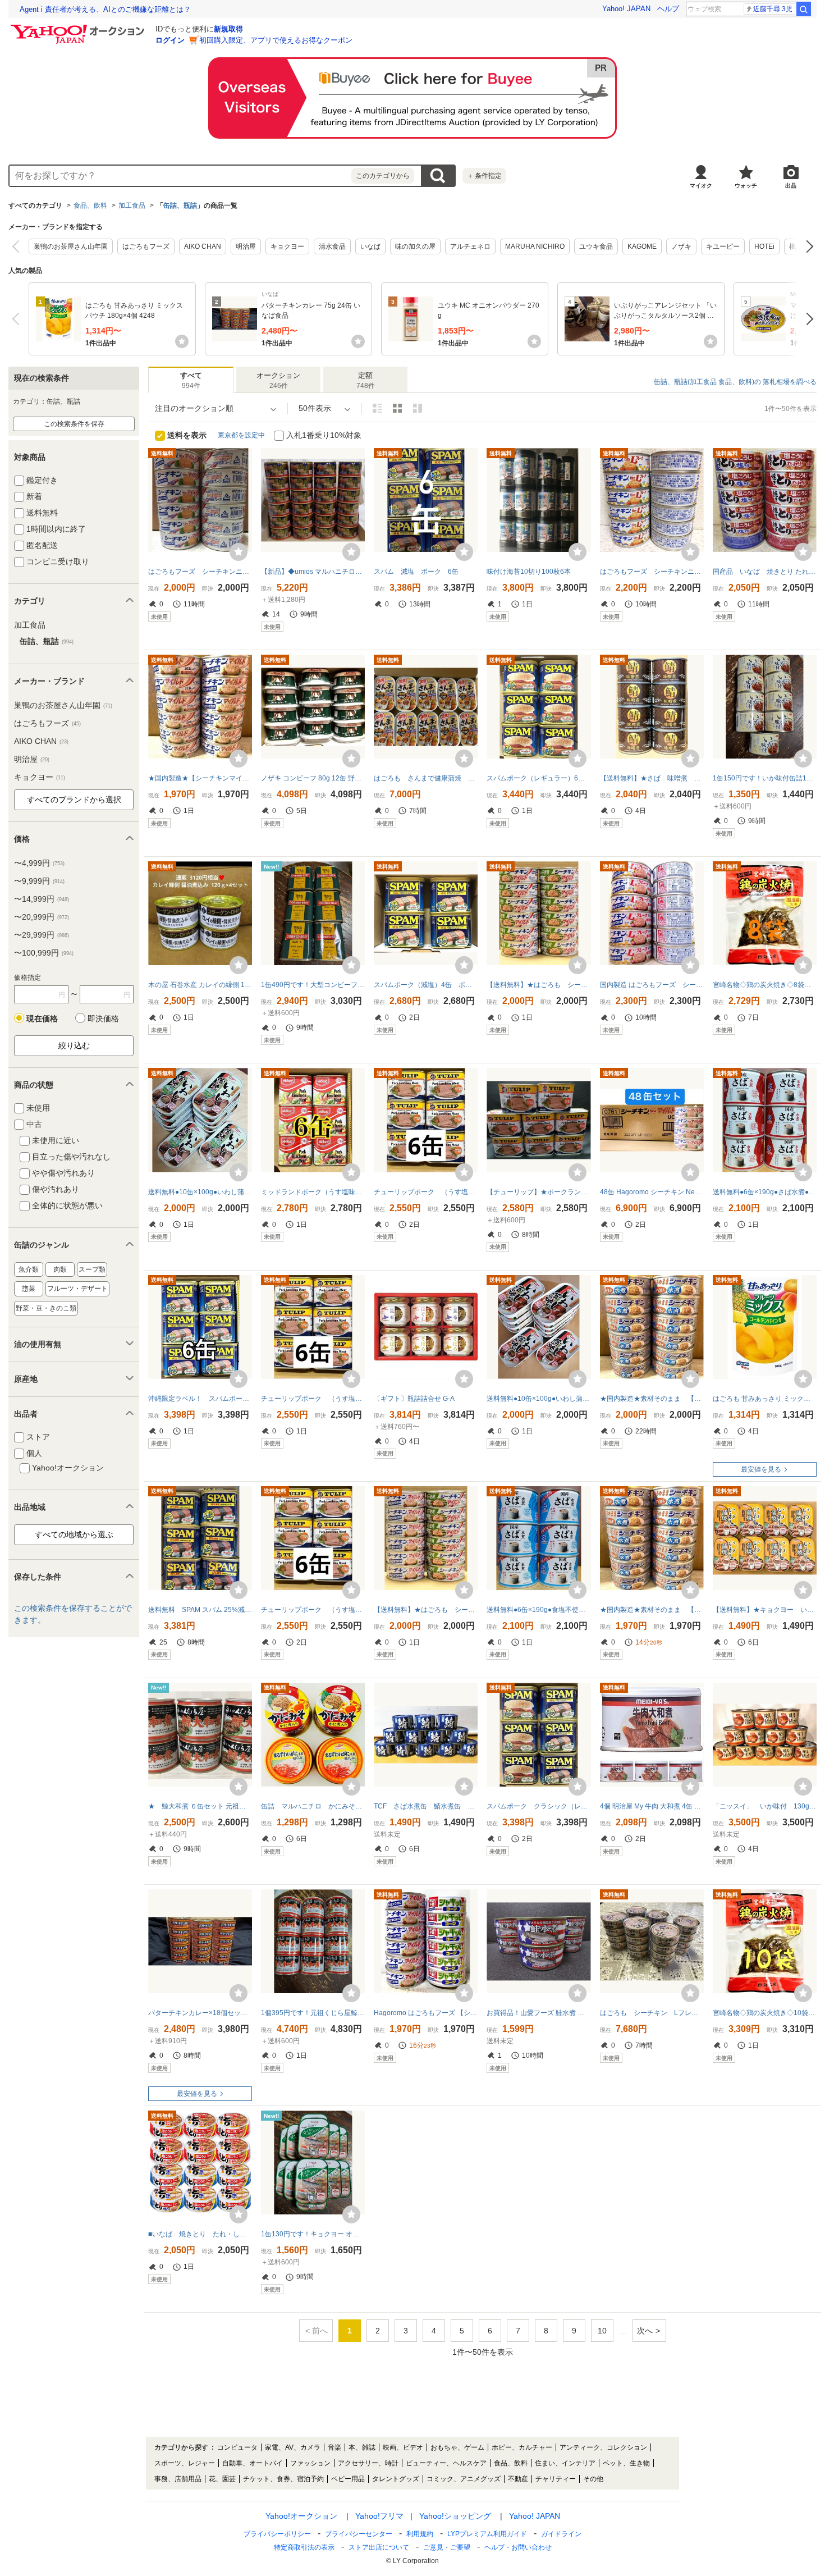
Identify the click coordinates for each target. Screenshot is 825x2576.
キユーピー (723, 246)
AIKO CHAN (203, 246)
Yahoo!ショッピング (455, 2516)
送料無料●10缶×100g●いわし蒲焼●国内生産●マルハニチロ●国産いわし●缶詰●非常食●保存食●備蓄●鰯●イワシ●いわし (538, 1399)
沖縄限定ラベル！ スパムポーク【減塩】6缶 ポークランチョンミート (200, 1399)
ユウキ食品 (596, 246)
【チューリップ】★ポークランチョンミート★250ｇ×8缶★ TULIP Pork (538, 1192)
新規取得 (228, 29)
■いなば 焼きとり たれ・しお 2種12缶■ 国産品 (200, 2234)
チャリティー (556, 2479)
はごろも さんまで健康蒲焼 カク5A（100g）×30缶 (426, 778)
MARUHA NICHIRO (535, 246)
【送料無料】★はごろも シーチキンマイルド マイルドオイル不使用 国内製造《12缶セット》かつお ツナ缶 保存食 (426, 1610)
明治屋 (246, 246)
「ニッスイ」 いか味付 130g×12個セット (765, 1806)
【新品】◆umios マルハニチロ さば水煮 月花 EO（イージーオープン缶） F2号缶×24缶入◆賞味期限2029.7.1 (313, 572)
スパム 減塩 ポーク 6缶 (416, 572)
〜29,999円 (42, 935)
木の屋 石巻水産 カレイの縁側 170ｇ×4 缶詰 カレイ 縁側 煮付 (200, 985)
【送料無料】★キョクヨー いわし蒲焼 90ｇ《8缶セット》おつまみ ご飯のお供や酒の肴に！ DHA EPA (765, 1610)
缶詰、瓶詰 (180, 205)
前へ (18, 246)
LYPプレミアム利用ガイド (487, 2534)
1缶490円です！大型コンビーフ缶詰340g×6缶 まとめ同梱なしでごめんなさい (313, 985)
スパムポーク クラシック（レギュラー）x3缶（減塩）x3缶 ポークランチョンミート (538, 1806)
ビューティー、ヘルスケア (446, 2463)
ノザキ (681, 246)
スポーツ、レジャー (185, 2463)
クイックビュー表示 (418, 408)
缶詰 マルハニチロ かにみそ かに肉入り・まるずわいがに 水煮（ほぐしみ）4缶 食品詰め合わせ (313, 1806)
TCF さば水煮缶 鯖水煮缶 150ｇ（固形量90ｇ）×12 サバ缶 (426, 1806)
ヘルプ (668, 9)
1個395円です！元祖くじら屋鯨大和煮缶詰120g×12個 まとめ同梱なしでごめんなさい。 (313, 2013)
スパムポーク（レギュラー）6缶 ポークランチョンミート (538, 778)
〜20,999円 (42, 917)
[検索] (804, 9)
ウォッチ (746, 186)
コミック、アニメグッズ (464, 2479)
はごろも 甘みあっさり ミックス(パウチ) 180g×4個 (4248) (765, 1399)
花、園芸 (222, 2479)
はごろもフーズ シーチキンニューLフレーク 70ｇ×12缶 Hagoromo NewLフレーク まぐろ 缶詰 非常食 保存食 (652, 572)
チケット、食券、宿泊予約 (283, 2479)
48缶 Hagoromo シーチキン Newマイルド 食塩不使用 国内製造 (652, 1192)
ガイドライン (561, 2534)
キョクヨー (287, 246)
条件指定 (484, 176)
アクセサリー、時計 (368, 2463)
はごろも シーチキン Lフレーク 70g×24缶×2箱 (652, 2013)
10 (602, 2331)
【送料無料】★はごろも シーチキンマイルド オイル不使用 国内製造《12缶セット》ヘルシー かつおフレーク (538, 985)
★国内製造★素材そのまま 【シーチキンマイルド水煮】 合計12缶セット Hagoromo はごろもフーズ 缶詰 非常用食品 (652, 1610)
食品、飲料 (90, 205)
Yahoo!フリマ (379, 2516)
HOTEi (764, 246)
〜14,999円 (42, 899)
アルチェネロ (470, 246)
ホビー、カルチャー (522, 2447)
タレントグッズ (396, 2479)
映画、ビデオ (403, 2447)
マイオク (701, 186)
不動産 (518, 2479)
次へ (807, 246)
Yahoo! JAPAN (626, 9)
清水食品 (332, 246)
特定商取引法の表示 (304, 2547)
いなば (370, 246)
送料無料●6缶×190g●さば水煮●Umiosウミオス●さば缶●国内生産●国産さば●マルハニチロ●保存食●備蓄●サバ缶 (765, 1192)
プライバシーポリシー (277, 2534)
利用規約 (420, 2534)
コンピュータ (237, 2447)
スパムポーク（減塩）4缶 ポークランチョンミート (426, 985)
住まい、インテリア (565, 2463)
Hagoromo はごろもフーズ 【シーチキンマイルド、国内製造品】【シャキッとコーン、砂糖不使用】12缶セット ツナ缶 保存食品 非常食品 (426, 2013)
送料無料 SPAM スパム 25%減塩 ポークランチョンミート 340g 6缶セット (200, 1610)
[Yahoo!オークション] (79, 28)
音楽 (334, 2447)
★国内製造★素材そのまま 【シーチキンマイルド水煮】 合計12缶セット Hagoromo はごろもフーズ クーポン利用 (652, 1399)
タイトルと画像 (377, 408)
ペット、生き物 (626, 2463)
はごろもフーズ (146, 246)
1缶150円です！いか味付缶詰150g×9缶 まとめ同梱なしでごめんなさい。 (765, 778)
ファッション (310, 2463)
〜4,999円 (39, 863)
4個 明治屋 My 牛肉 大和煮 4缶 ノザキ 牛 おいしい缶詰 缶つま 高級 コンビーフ (652, 1806)
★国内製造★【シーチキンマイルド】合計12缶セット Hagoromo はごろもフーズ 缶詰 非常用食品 (200, 778)
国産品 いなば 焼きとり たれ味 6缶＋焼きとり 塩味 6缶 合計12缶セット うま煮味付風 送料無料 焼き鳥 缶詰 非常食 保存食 (765, 572)
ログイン (170, 40)
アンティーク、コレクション (603, 2447)
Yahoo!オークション (301, 2516)
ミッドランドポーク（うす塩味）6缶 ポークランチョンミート (313, 1192)
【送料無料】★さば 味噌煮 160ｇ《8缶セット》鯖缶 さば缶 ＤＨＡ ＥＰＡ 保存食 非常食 (652, 778)
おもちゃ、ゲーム (457, 2447)
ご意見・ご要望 (447, 2547)
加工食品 (132, 205)
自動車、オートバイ (253, 2463)
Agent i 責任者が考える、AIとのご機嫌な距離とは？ (105, 9)
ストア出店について (379, 2547)
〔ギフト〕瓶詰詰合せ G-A (414, 1399)
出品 (791, 186)
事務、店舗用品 (178, 2479)
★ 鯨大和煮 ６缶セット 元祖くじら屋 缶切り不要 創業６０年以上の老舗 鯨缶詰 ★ (200, 1806)
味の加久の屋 (415, 246)
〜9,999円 (39, 881)
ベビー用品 (348, 2479)
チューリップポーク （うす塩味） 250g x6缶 (426, 1192)
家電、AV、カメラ (293, 2447)
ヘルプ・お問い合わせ (518, 2547)
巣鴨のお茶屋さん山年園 (71, 246)
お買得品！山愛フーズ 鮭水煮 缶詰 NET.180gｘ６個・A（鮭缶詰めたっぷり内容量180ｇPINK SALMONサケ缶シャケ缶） (538, 2013)
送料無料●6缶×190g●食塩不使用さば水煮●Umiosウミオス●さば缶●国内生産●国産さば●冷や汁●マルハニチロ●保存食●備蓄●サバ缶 (538, 1610)
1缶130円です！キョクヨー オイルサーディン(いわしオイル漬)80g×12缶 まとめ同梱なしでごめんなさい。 (313, 2234)
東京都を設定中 (241, 435)
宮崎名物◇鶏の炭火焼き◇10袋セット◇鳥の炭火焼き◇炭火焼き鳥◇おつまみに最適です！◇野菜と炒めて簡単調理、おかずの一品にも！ (765, 2013)
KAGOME (642, 246)
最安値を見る (761, 1469)
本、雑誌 (362, 2447)
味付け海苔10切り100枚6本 (529, 572)
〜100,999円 (44, 953)
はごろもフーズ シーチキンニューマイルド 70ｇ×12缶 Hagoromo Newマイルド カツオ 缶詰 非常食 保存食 (200, 572)
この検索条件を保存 (74, 424)
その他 (593, 2479)
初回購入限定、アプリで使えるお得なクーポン (276, 40)
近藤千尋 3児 (773, 9)
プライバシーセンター (359, 2534)
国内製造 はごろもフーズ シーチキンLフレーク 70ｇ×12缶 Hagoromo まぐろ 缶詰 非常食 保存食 (652, 985)
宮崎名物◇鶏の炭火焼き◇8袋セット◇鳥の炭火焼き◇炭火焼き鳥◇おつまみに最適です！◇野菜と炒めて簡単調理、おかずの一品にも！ (765, 985)
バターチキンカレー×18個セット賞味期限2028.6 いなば (200, 2013)
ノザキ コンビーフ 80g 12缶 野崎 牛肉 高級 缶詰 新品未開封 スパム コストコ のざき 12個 (313, 778)
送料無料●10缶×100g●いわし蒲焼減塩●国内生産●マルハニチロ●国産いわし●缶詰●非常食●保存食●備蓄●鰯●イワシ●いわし (200, 1192)
